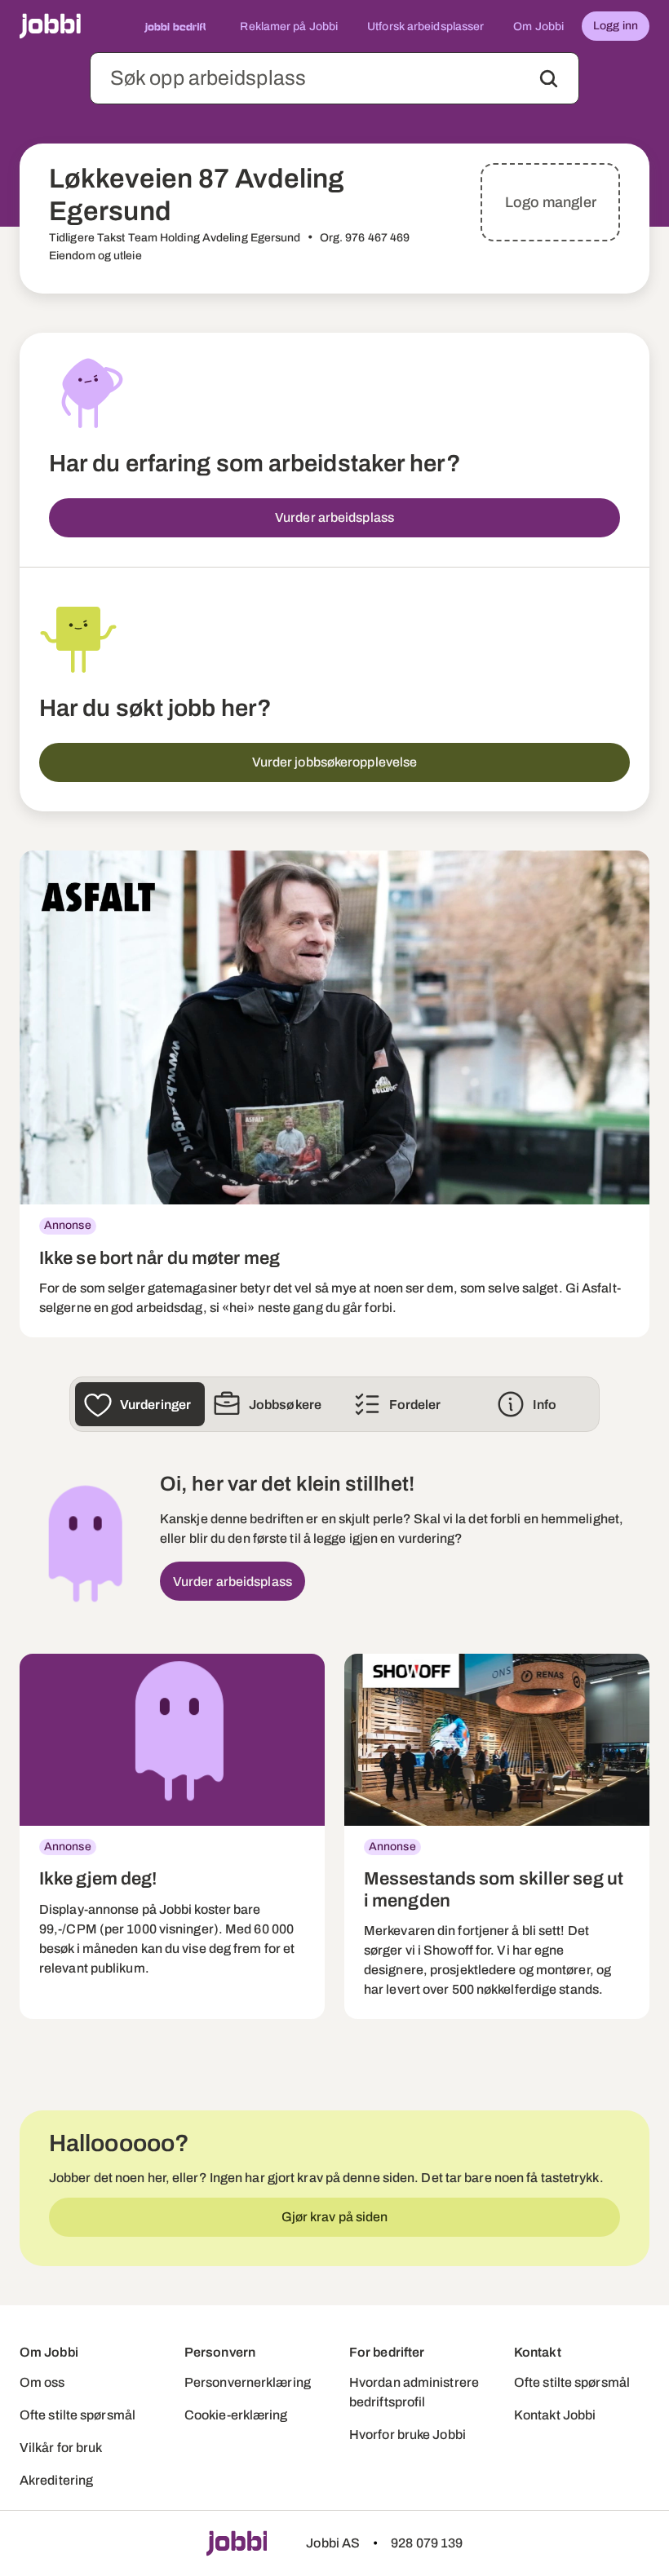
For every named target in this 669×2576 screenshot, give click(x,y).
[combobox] (334, 78)
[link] (334, 1094)
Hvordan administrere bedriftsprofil (414, 2392)
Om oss (42, 2382)
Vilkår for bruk (61, 2448)
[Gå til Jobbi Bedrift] (175, 26)
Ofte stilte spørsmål (78, 2415)
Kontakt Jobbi (555, 2415)
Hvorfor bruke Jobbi (408, 2435)
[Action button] (549, 79)
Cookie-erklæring (236, 2415)
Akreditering (56, 2480)
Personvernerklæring (248, 2382)
